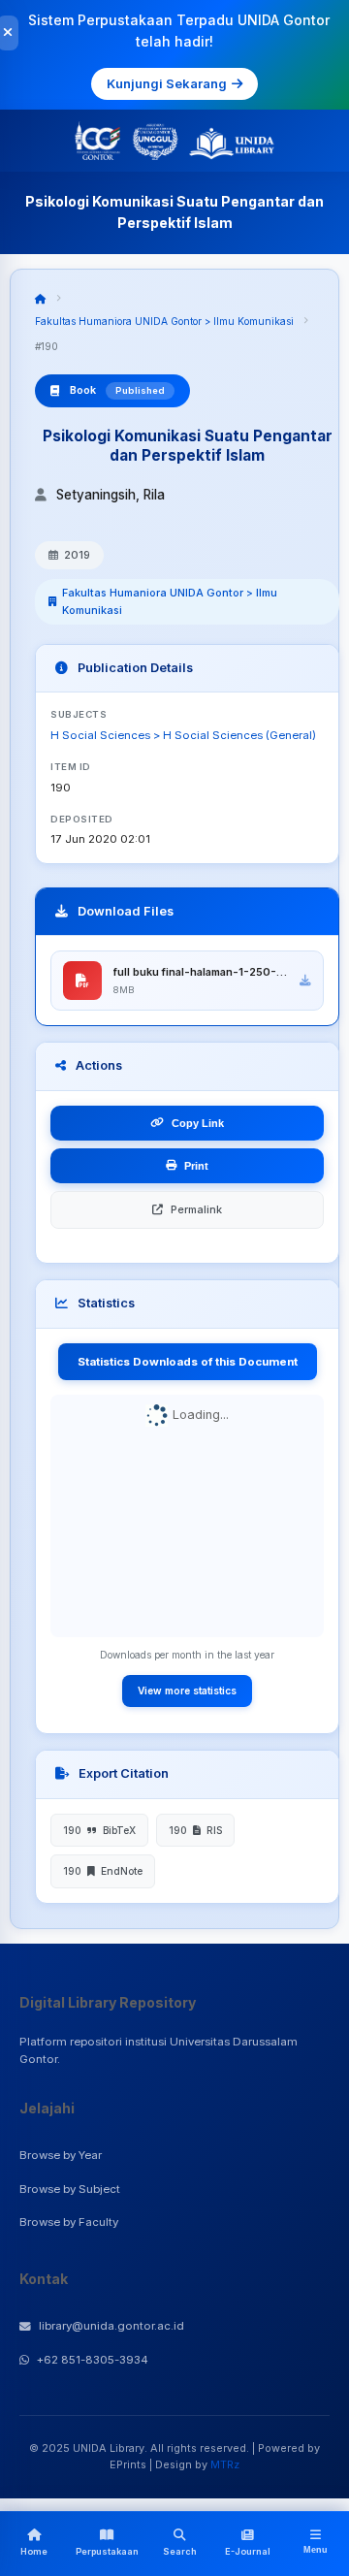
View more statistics (187, 1690)
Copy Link (198, 1123)
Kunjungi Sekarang (167, 83)
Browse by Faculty (69, 2222)
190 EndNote (103, 1871)
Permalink (196, 1209)
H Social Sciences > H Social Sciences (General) (183, 735)
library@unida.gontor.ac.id (111, 2326)
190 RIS (195, 1830)
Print (196, 1166)
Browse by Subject (70, 2189)
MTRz (225, 2464)
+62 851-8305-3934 (93, 2360)
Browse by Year (61, 2155)
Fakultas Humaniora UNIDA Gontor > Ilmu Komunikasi (164, 321)
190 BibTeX (99, 1830)
